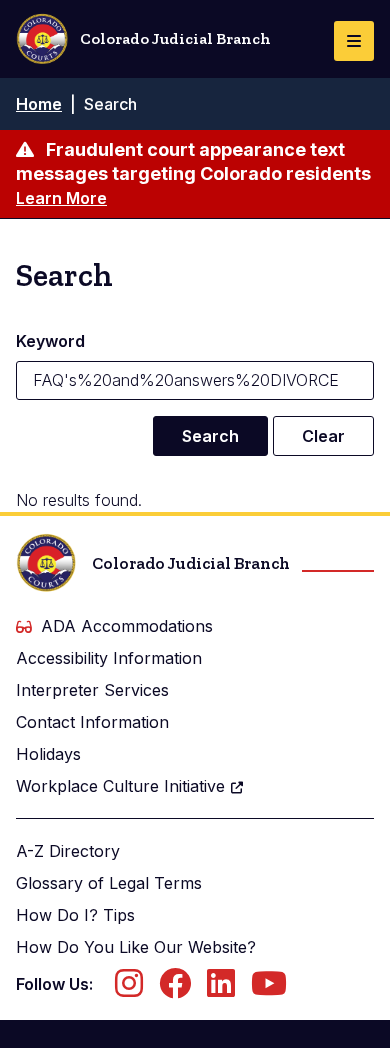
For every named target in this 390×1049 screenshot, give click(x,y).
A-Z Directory (68, 851)
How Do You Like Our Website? (136, 947)
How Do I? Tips (75, 915)
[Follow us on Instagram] (129, 989)
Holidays (48, 754)
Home (39, 104)
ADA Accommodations (127, 626)
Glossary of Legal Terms (109, 883)
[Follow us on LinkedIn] (221, 989)
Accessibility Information (109, 658)
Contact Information (92, 722)
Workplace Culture (120, 786)
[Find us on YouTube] (269, 989)
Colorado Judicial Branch (175, 38)
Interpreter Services (92, 690)
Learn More (61, 198)
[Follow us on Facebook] (175, 989)
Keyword (50, 341)
